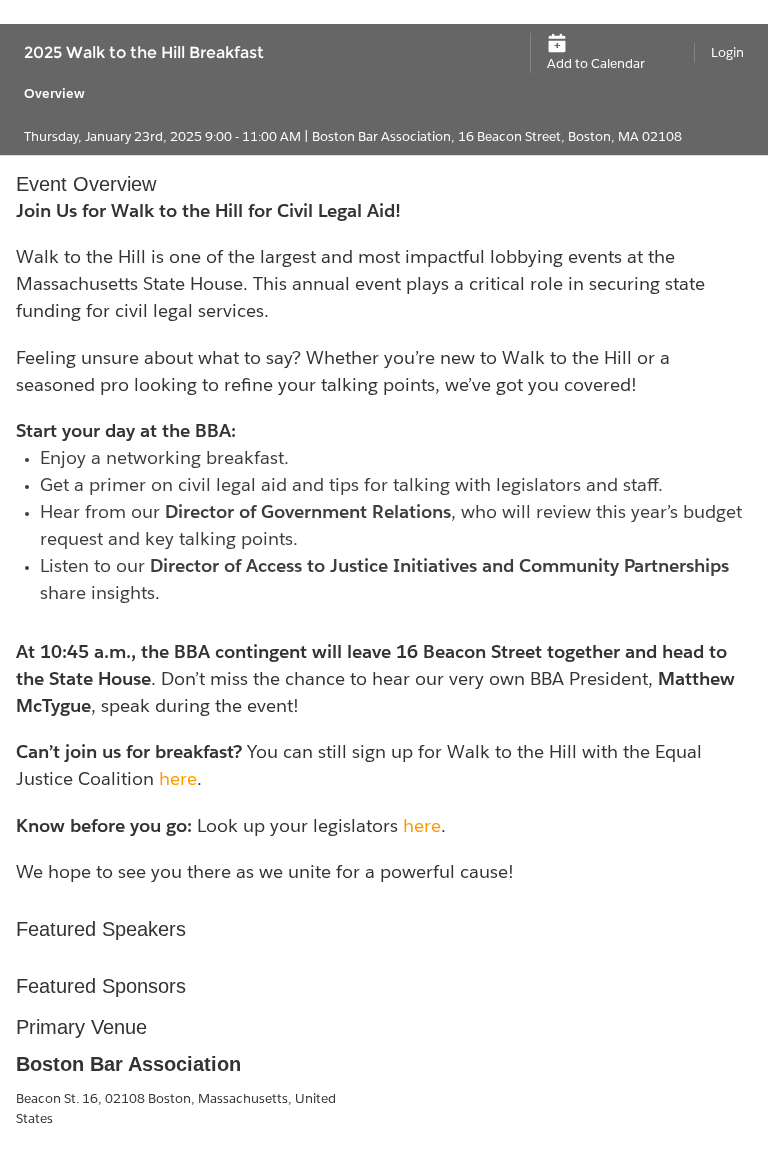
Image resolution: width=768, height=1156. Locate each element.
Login (727, 52)
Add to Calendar (596, 63)
